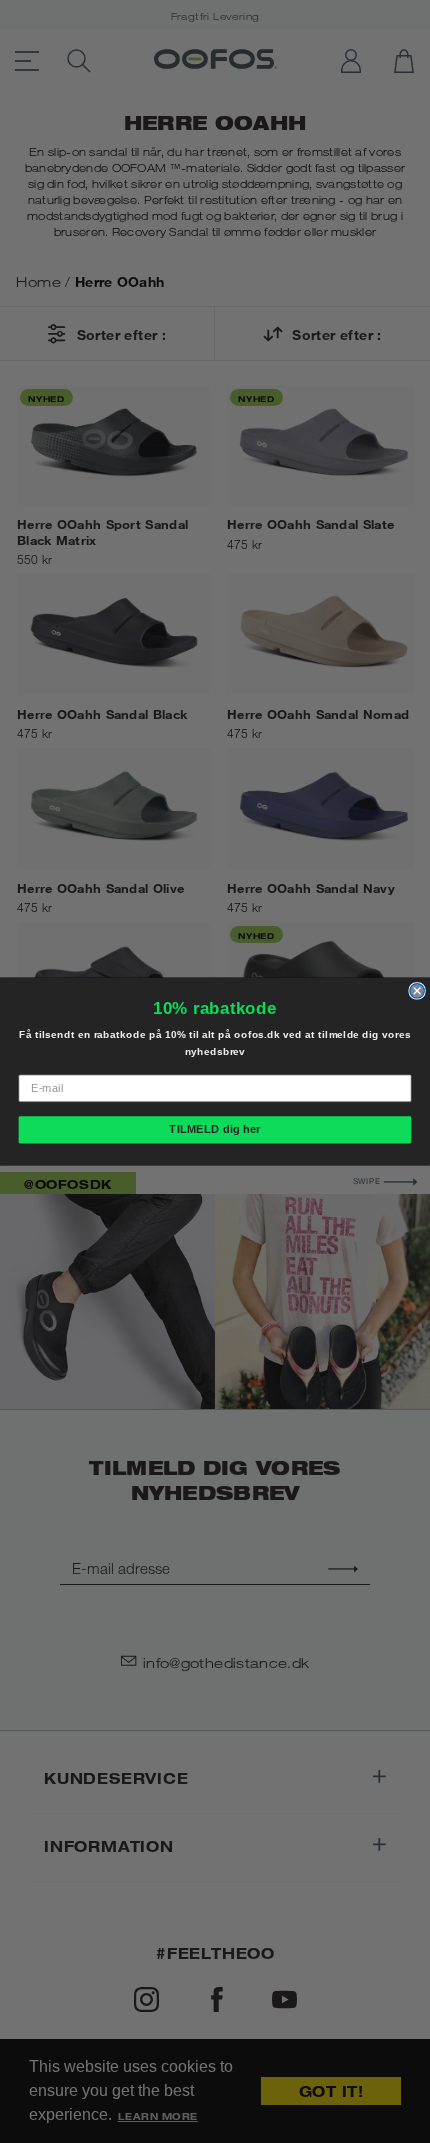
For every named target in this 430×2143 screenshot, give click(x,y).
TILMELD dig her (214, 1129)
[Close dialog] (417, 991)
